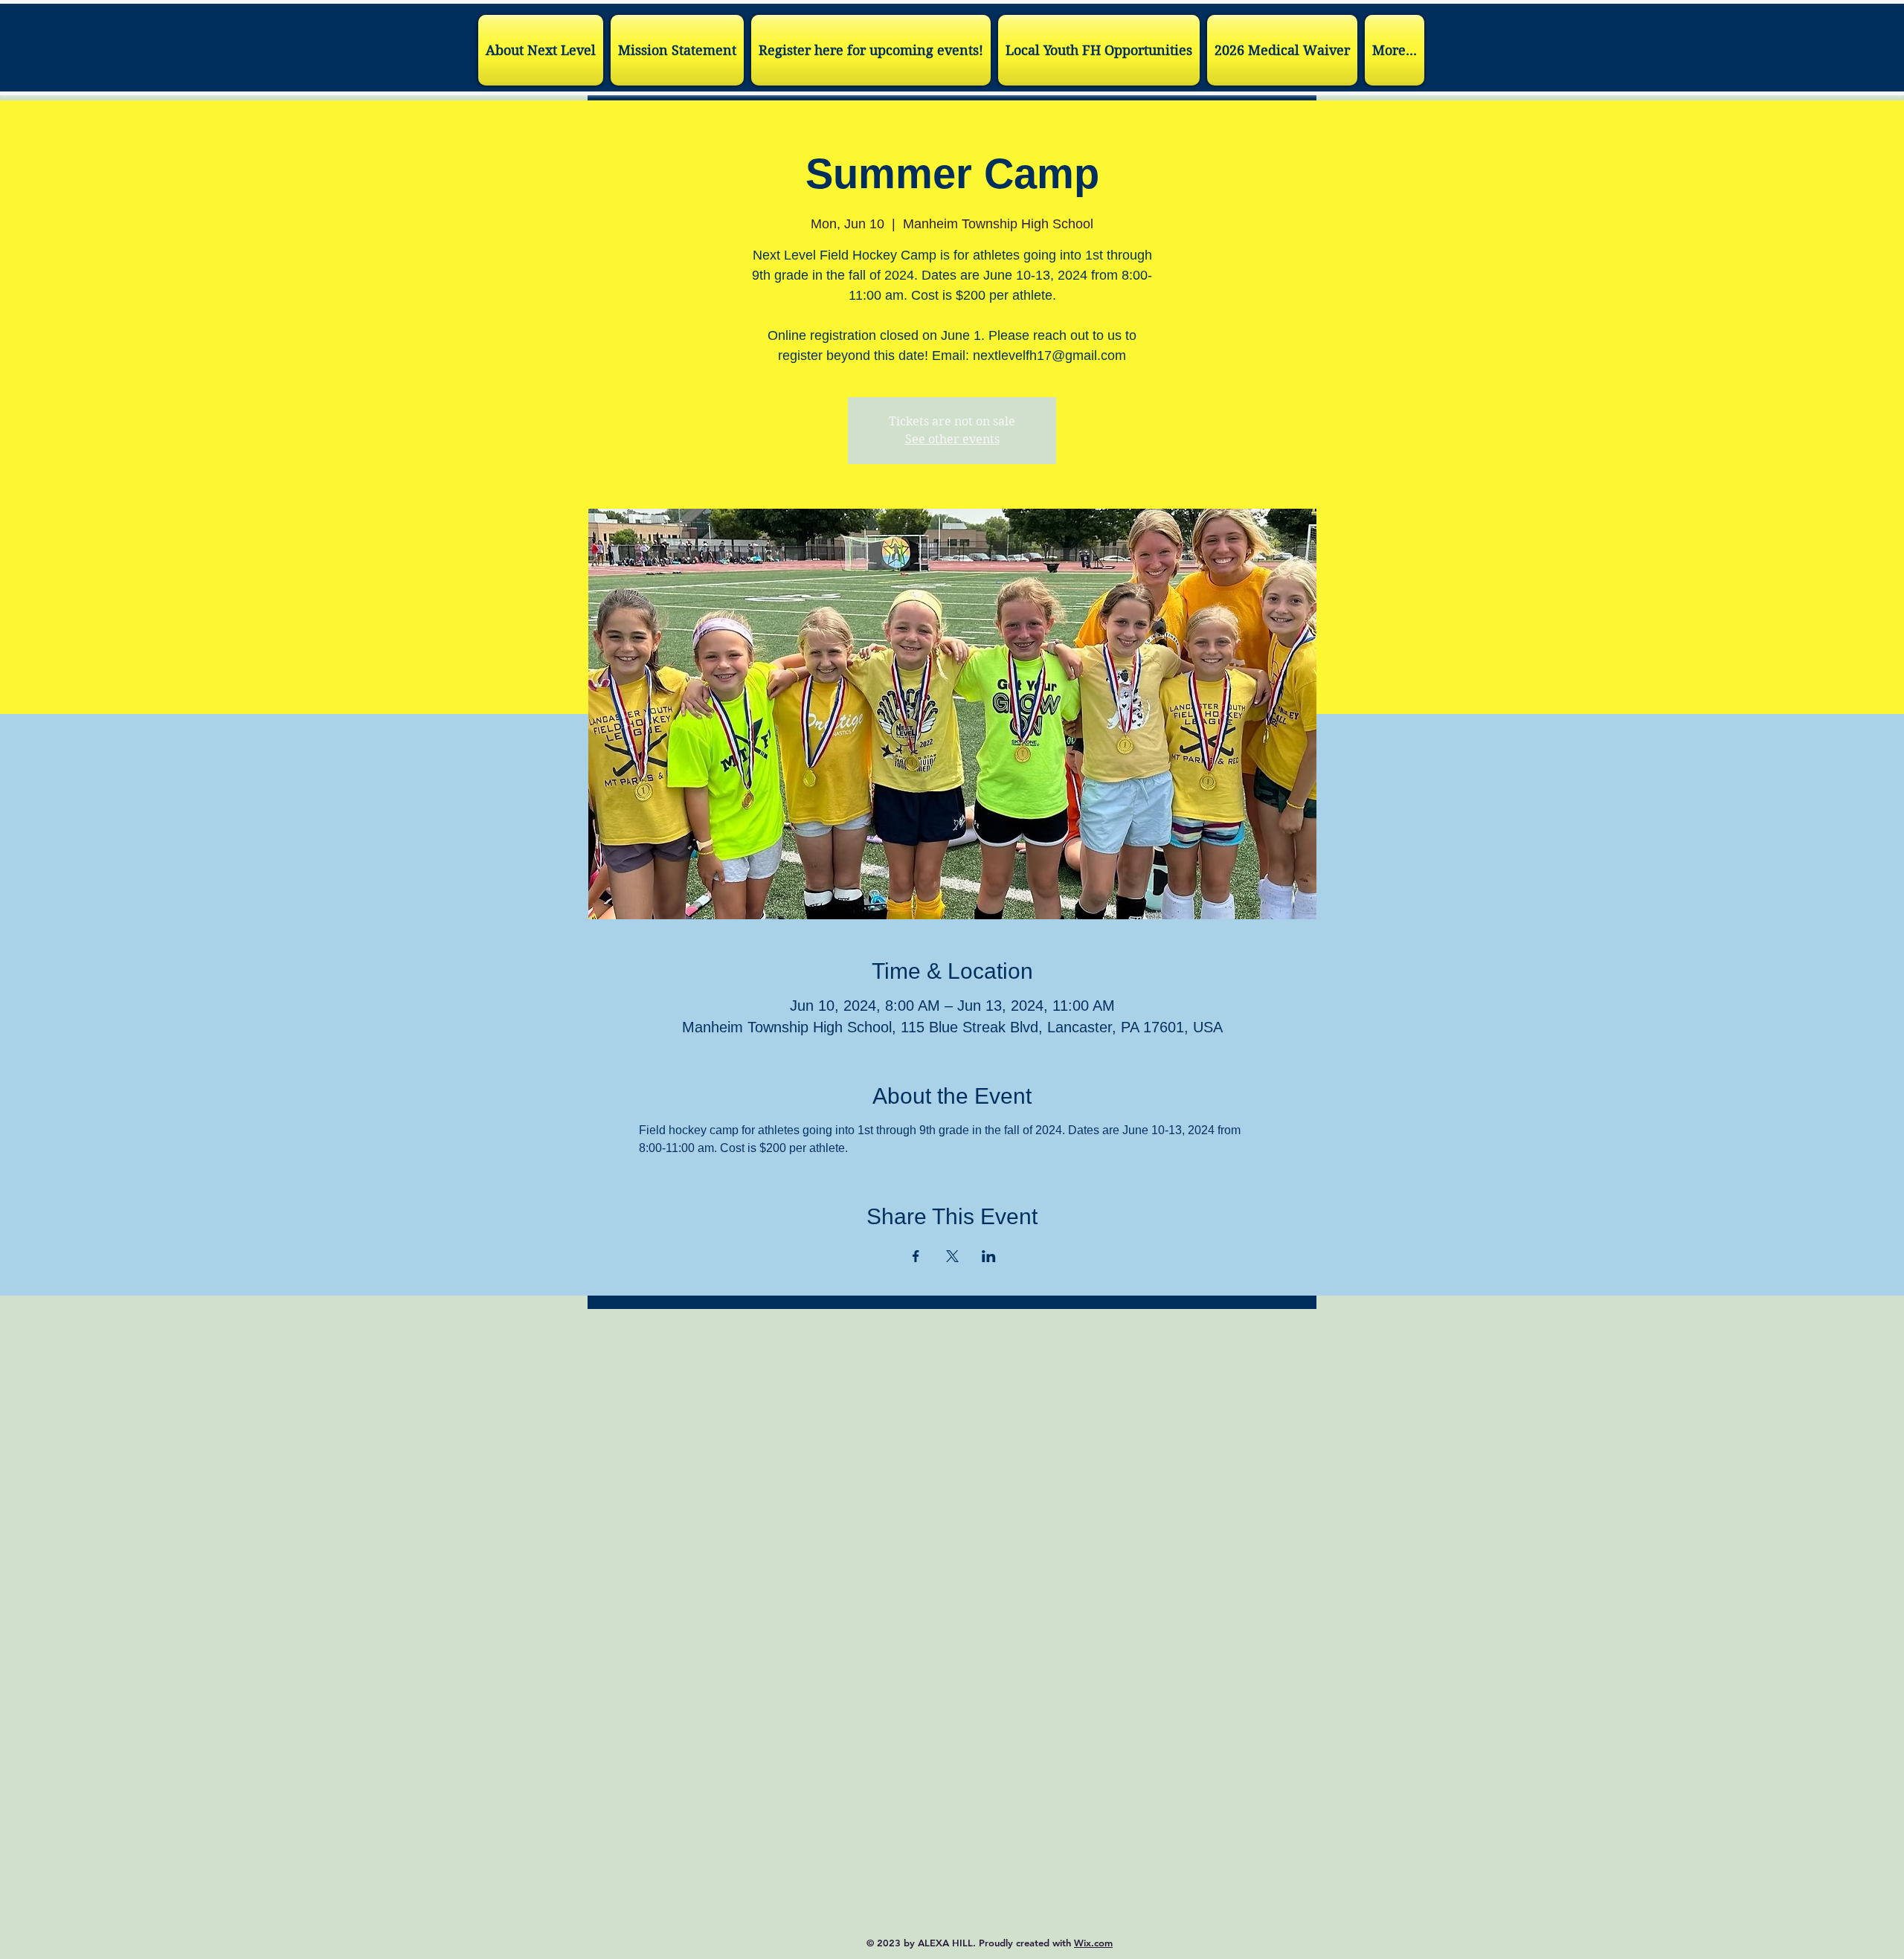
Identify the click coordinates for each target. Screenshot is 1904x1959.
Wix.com (1093, 1943)
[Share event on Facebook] (916, 1256)
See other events (952, 439)
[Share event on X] (952, 1256)
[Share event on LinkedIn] (989, 1256)
